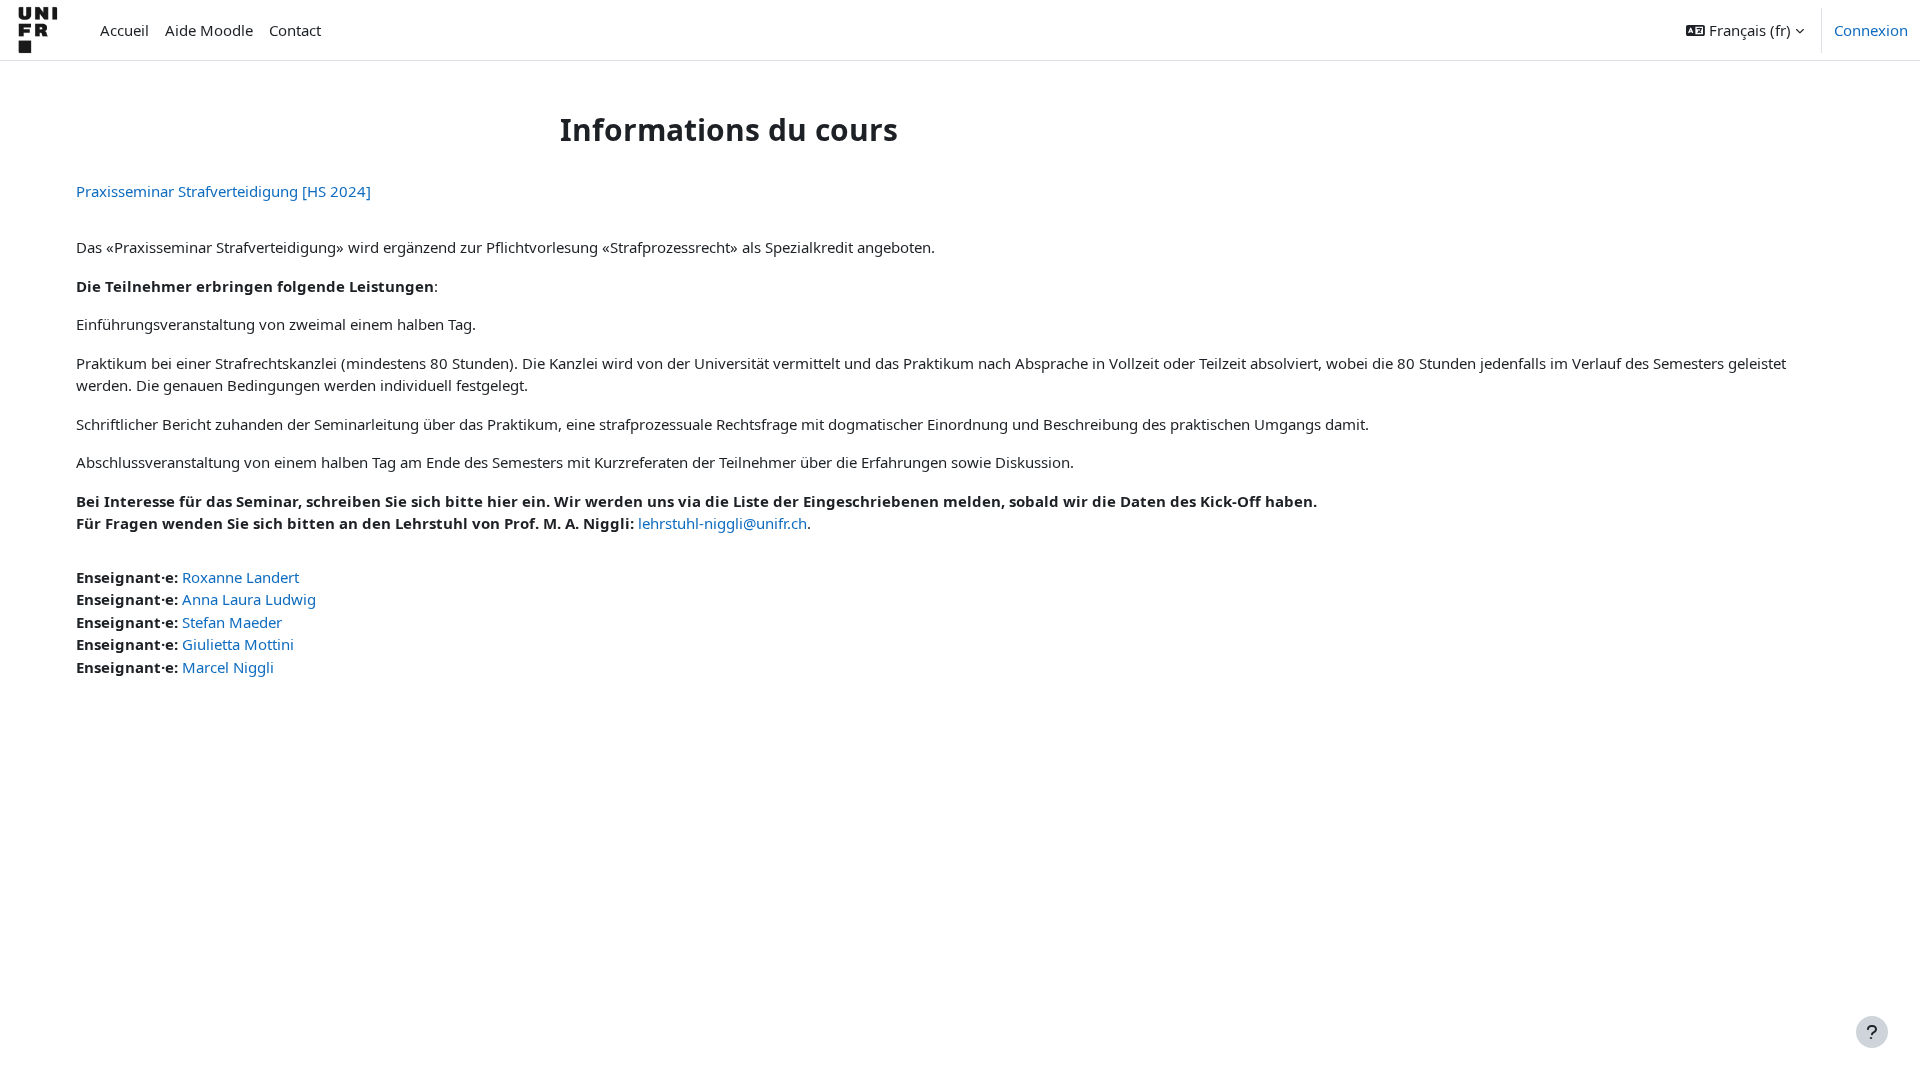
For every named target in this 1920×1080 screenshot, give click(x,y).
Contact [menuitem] (295, 30)
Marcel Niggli (228, 667)
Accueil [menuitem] (124, 30)
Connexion (1871, 30)
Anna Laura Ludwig (249, 599)
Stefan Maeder (232, 622)
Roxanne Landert (240, 577)
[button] (1745, 30)
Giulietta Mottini (238, 644)
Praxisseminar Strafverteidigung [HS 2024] (223, 191)
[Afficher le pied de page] (1872, 1032)
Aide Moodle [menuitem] (209, 30)
